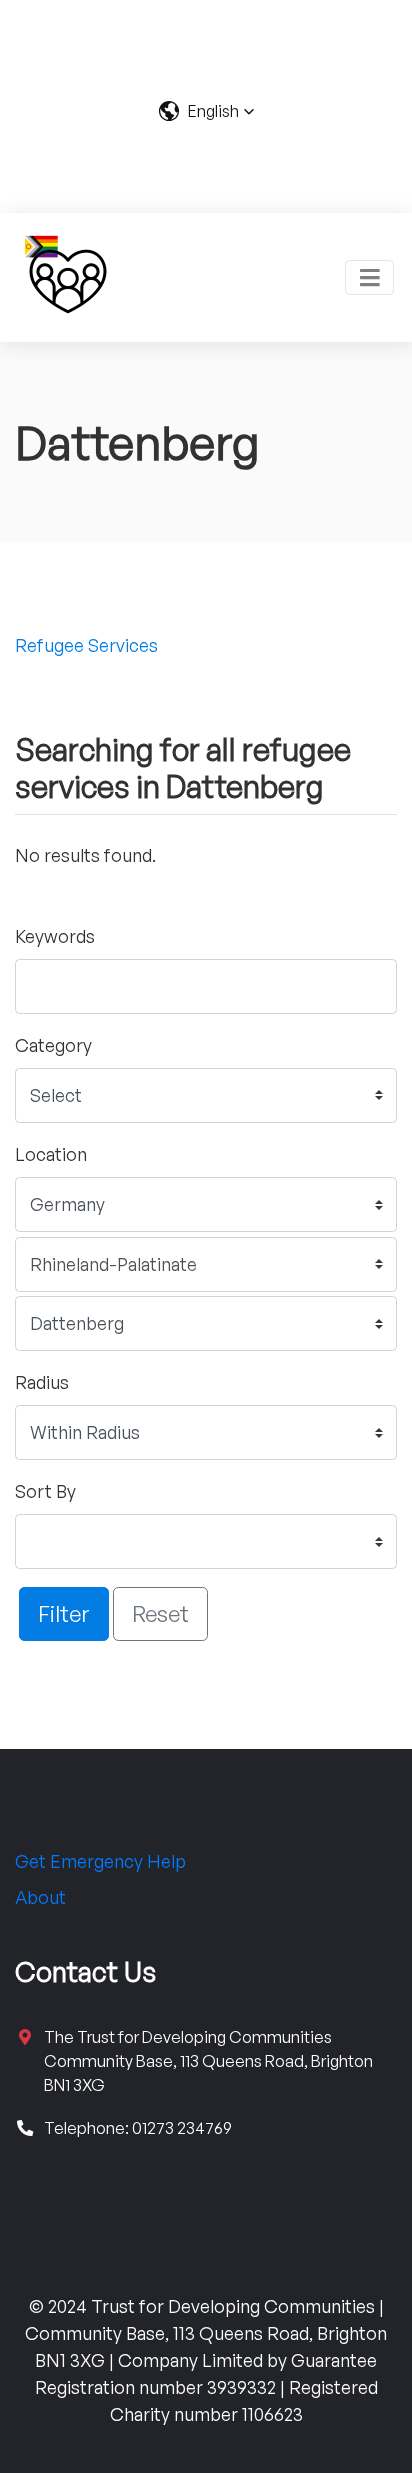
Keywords (55, 936)
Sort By (45, 1491)
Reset (160, 1613)
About (40, 1897)
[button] (206, 111)
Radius (42, 1382)
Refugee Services (86, 645)
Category (53, 1045)
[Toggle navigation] (369, 277)
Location (51, 1154)
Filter (64, 1613)
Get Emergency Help (100, 1861)
